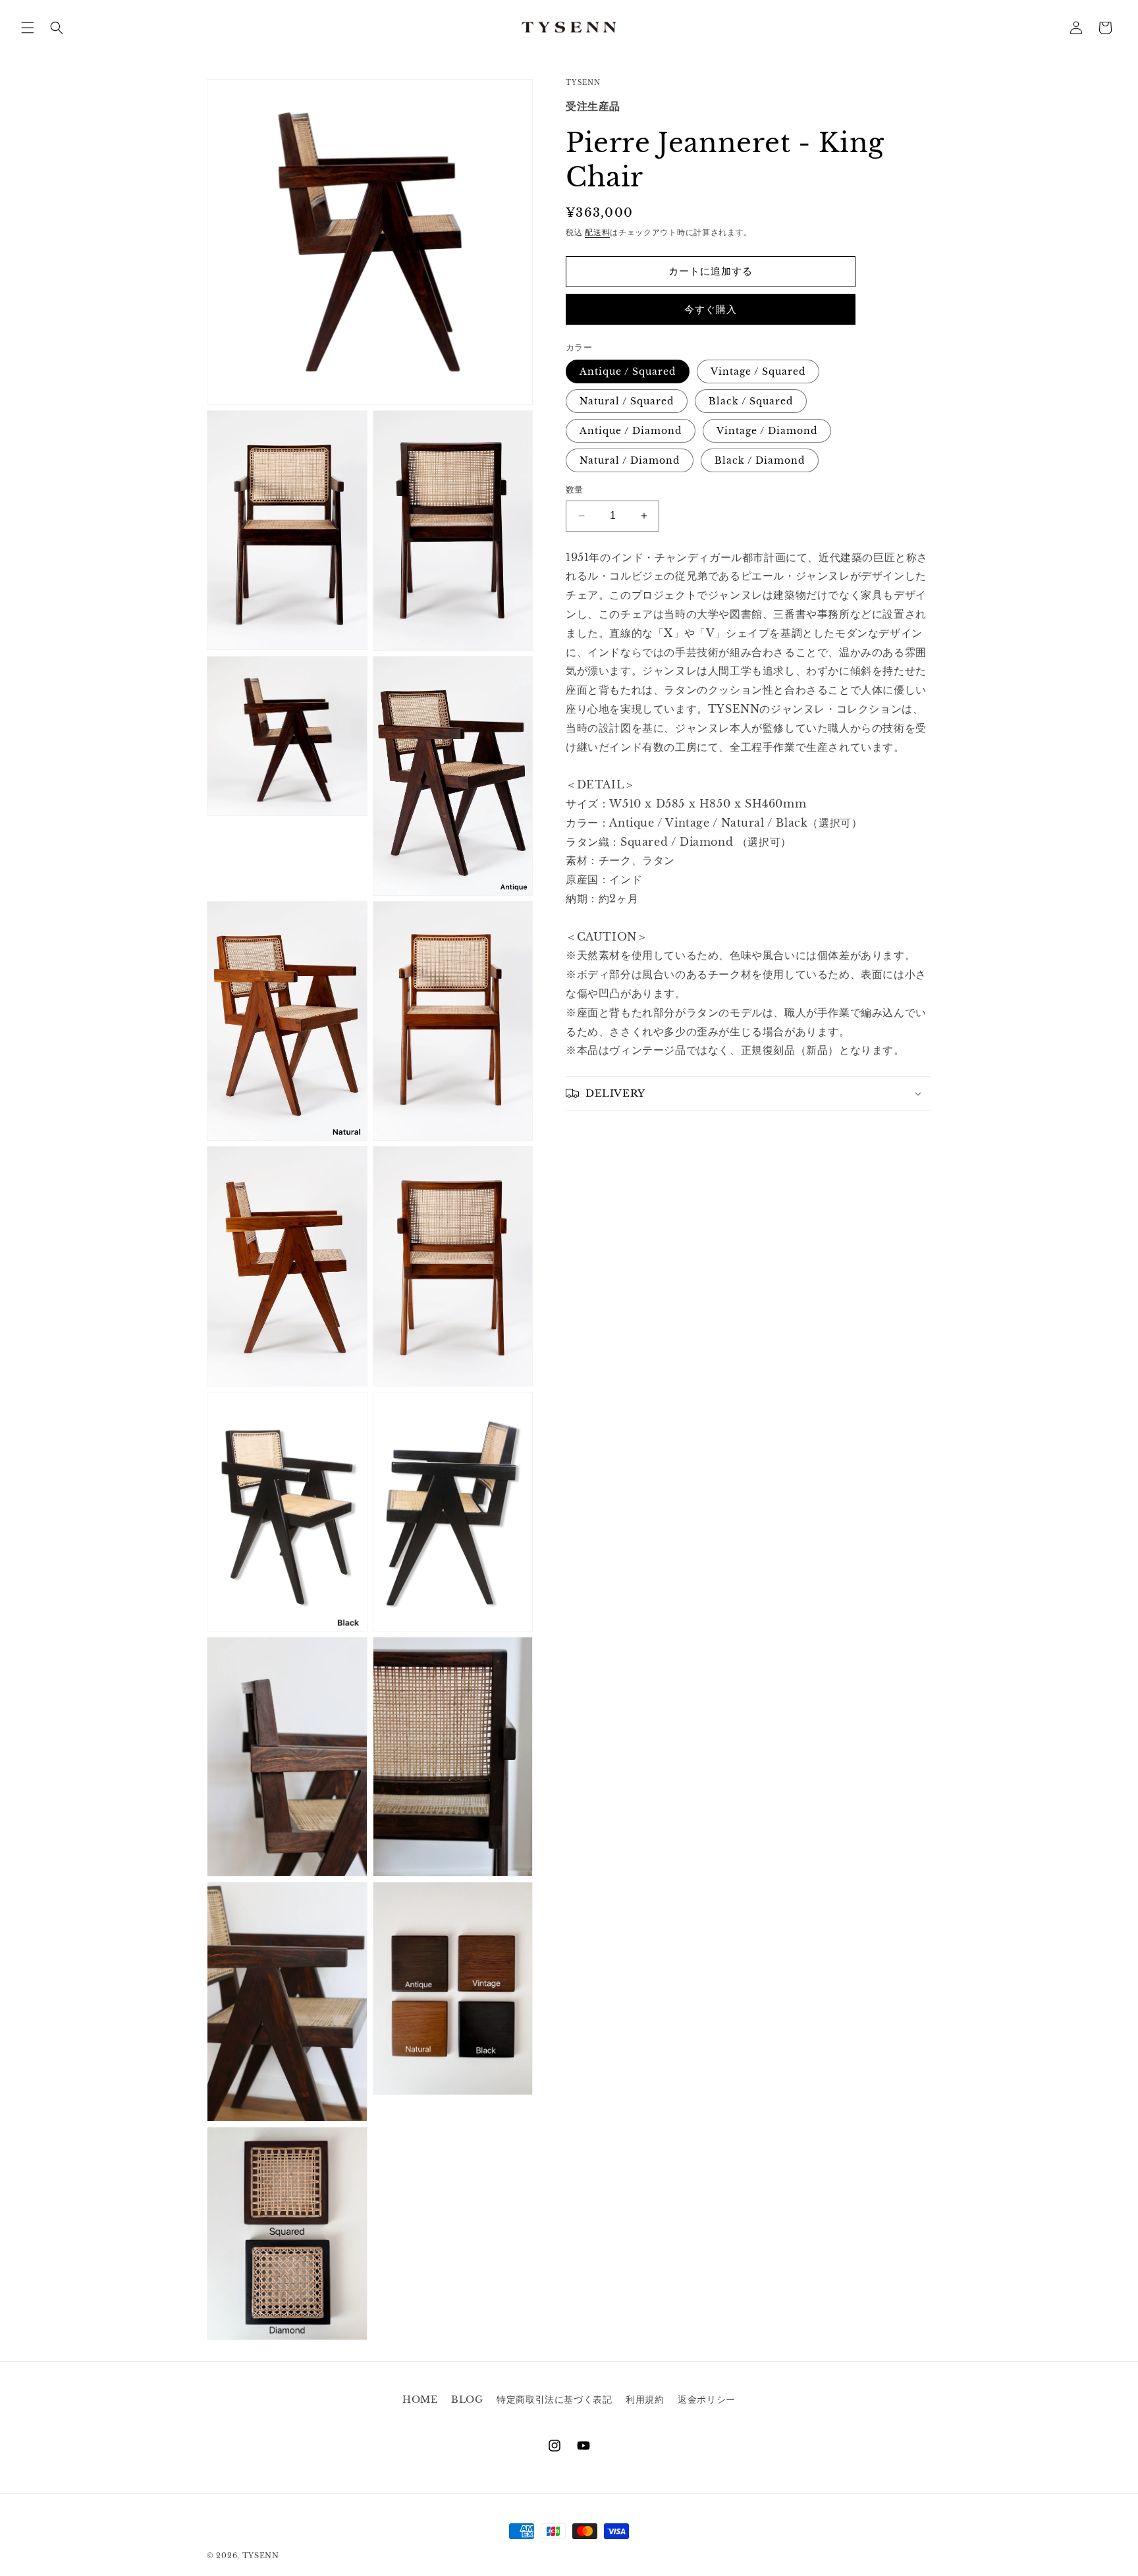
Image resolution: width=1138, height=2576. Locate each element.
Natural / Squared (627, 401)
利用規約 (645, 2399)
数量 (575, 490)
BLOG (467, 2399)
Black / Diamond (760, 460)
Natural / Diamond (630, 460)
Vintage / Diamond (767, 431)
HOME (420, 2399)
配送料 (597, 232)
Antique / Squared (628, 371)
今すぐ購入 (711, 309)
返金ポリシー (707, 2399)
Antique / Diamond (631, 431)
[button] (28, 28)
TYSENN (261, 2556)
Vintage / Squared (758, 371)
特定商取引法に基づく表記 (554, 2399)
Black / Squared (751, 401)
